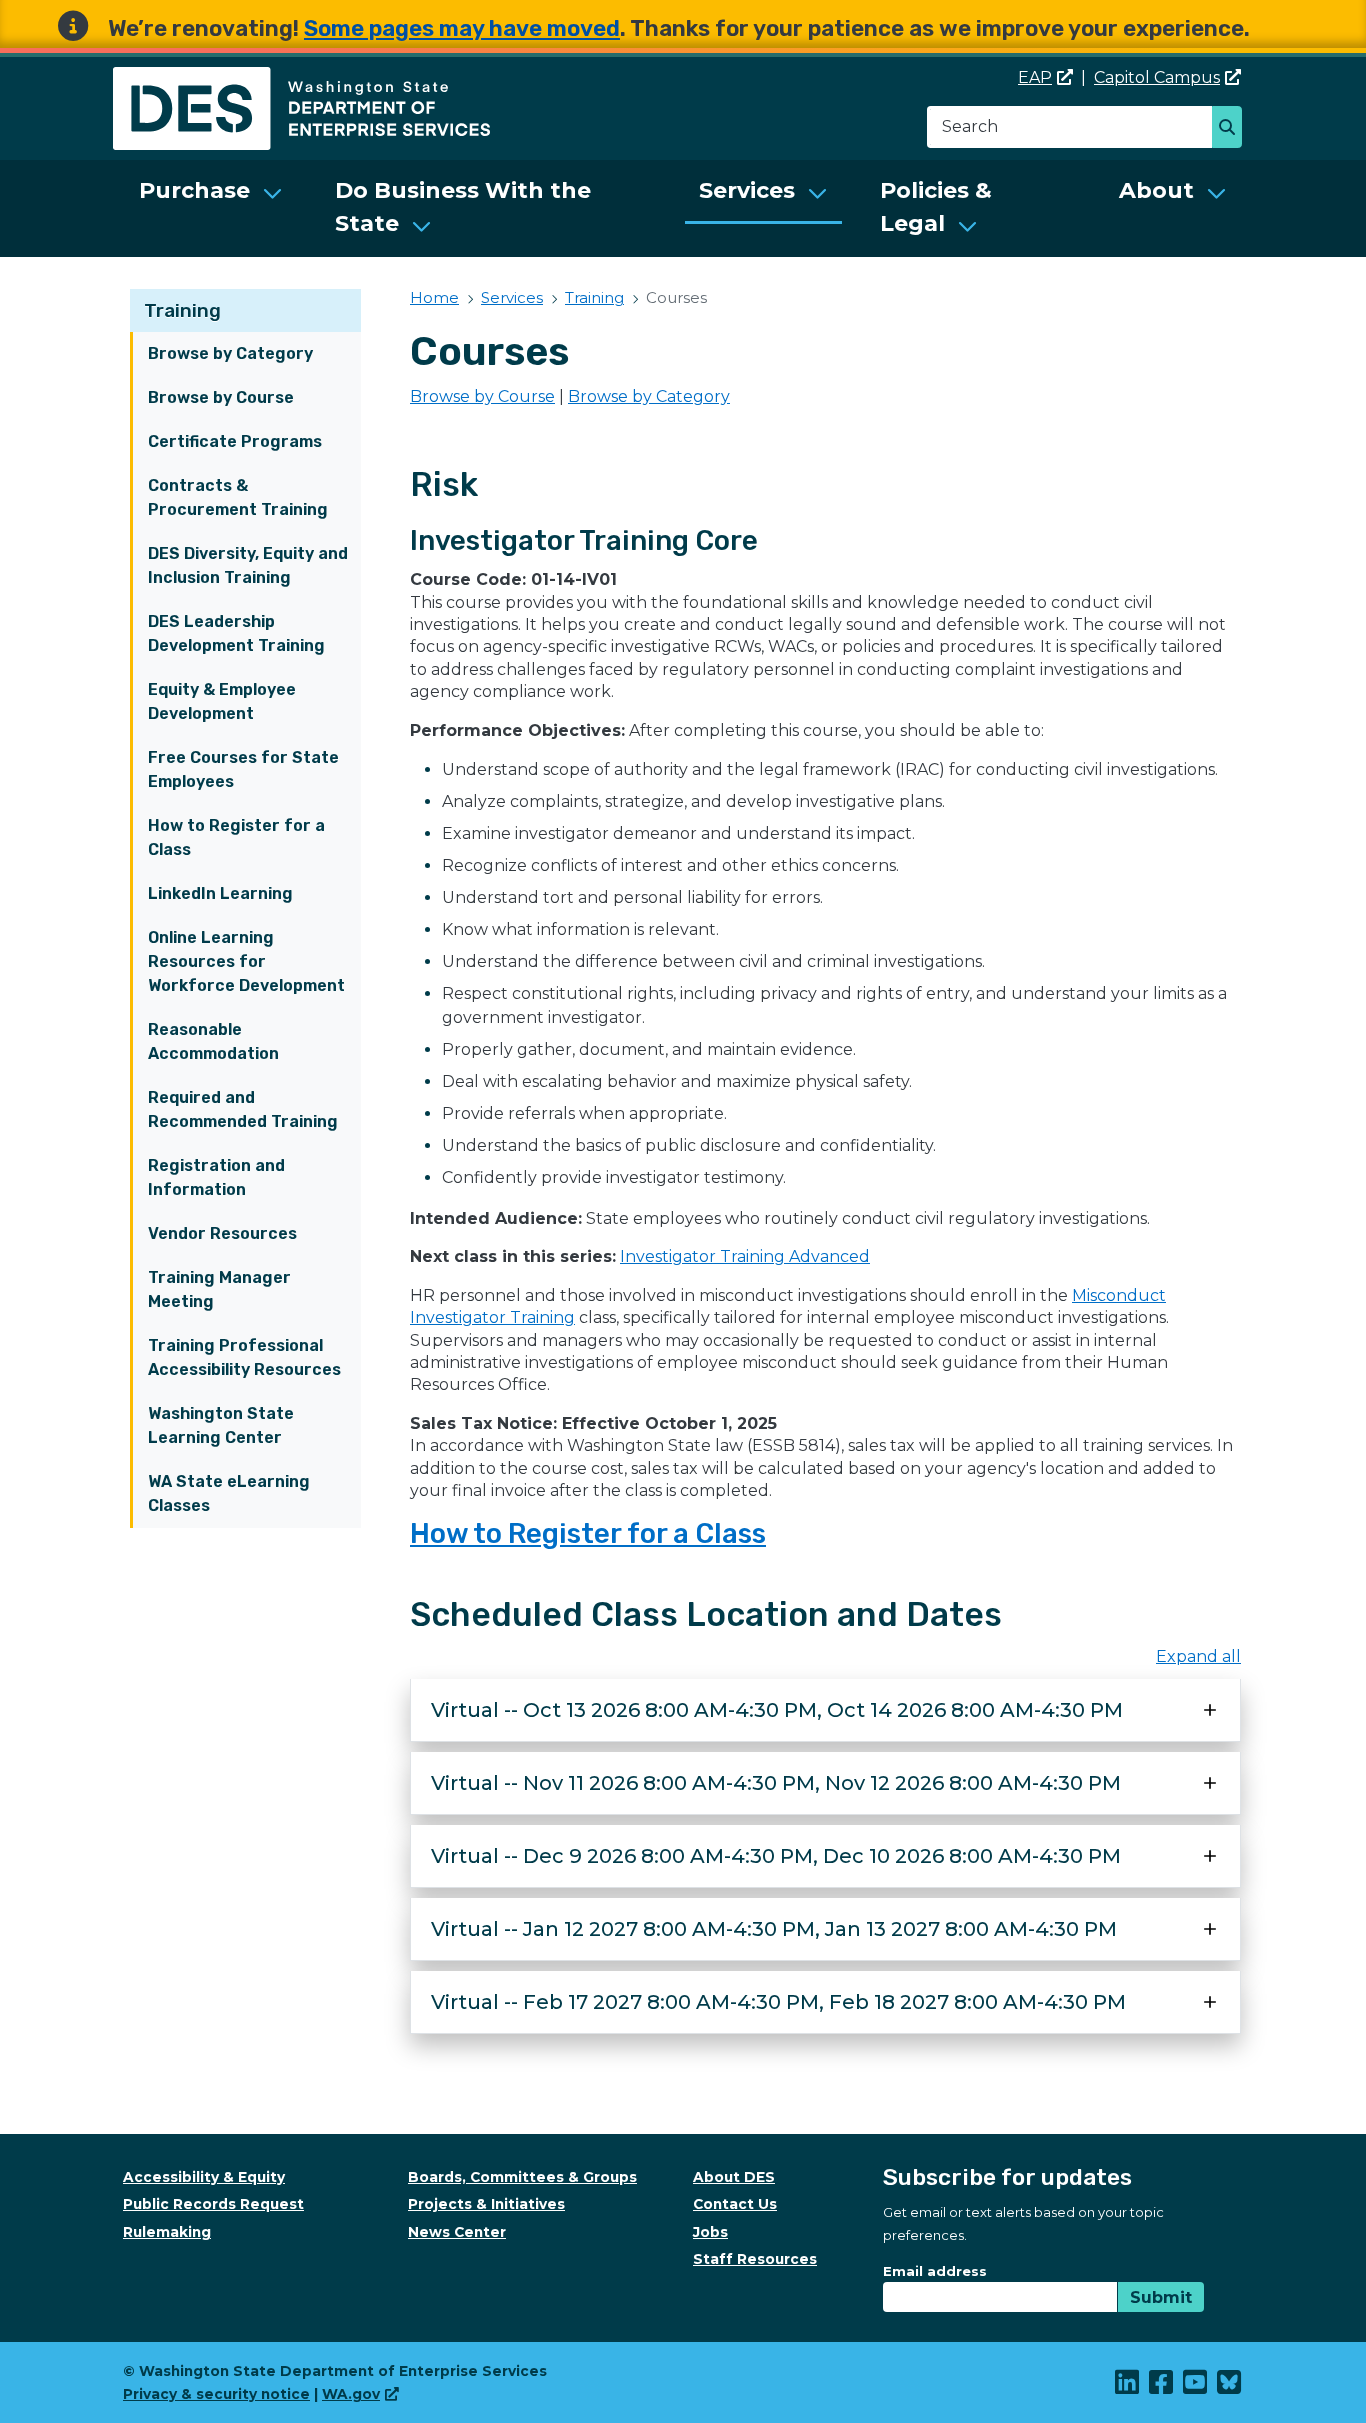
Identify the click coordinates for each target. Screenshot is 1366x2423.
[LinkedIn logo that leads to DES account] (1128, 2387)
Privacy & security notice (216, 2394)
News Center (457, 2232)
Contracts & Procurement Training (238, 497)
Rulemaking (167, 2232)
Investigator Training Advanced (745, 1256)
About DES (734, 2177)
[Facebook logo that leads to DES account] (1162, 2387)
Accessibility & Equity (204, 2177)
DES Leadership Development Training (236, 633)
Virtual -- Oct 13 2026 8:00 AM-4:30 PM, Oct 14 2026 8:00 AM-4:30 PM (777, 1710)
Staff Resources (755, 2259)
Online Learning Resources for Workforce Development (246, 961)
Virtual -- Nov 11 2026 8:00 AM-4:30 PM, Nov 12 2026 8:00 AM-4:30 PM (776, 1783)
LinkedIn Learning (220, 893)
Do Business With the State (463, 207)
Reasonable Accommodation (213, 1041)
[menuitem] (211, 208)
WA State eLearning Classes (229, 1493)
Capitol (1157, 77)
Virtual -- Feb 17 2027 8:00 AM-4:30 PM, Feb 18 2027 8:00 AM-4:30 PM (778, 2002)
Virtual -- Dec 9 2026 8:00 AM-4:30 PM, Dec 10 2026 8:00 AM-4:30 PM (776, 1856)
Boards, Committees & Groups (522, 2177)
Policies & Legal (936, 207)
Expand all (1198, 1656)
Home (434, 297)
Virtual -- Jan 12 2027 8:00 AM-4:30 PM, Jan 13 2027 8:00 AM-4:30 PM (774, 1929)
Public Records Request (213, 2204)
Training (182, 310)
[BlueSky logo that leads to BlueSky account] (1230, 2387)
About (1156, 190)
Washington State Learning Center (221, 1425)
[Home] (301, 78)
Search (1232, 129)
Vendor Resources (222, 1233)
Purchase (194, 190)
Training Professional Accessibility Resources (244, 1357)
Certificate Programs (235, 441)
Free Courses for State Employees (243, 769)
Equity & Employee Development (222, 701)
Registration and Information (216, 1177)
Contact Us (735, 2204)
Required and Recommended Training (243, 1109)
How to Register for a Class (236, 837)
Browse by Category (230, 353)
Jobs (710, 2232)
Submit (1161, 2297)
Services (747, 190)
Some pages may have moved (462, 28)
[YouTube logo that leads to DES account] (1196, 2387)
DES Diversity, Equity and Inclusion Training (248, 565)
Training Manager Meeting (219, 1289)
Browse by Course (221, 397)
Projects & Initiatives (486, 2204)
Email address (935, 2271)
